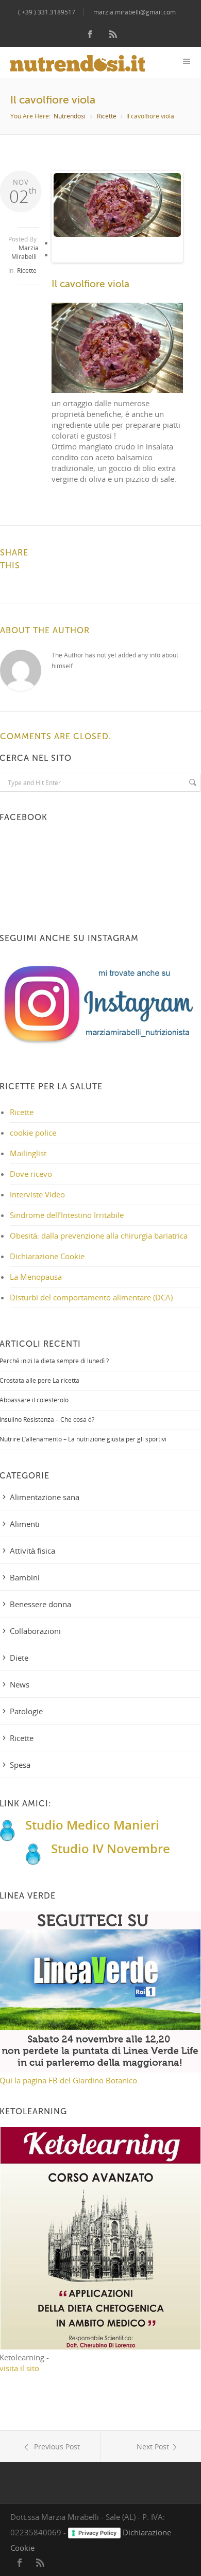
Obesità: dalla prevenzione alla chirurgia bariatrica (99, 1235)
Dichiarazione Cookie (47, 1256)
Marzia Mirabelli (25, 252)
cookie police (33, 1133)
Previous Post (56, 2447)
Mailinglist (28, 1153)
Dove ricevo (31, 1174)
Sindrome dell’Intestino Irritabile (67, 1215)
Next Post (153, 2447)
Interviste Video (37, 1194)
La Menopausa (36, 1277)
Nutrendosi (70, 116)
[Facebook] (90, 35)
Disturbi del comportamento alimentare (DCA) (91, 1297)
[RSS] (113, 35)
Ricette (107, 116)
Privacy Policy (97, 2533)
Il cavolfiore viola (90, 284)
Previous (69, 225)
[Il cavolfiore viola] (118, 205)
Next (167, 225)
